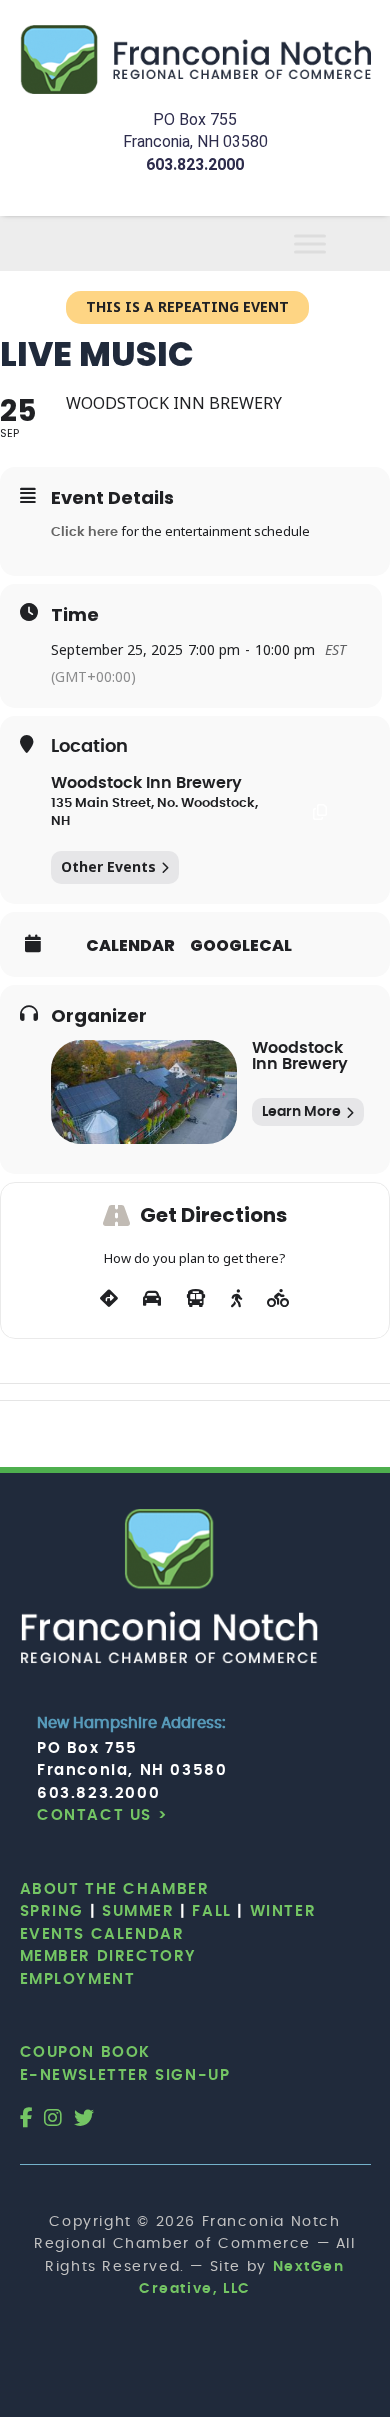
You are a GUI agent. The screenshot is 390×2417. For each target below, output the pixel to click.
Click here (84, 532)
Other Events (108, 866)
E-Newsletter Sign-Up (125, 2075)
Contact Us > (102, 1815)
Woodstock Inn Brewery (146, 783)
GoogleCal (241, 946)
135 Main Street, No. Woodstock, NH (154, 812)
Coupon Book (86, 2052)
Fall (211, 1911)
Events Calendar (102, 1934)
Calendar (130, 946)
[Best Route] (109, 1299)
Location (89, 747)
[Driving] (152, 1299)
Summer (138, 1911)
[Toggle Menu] (334, 243)
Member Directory (109, 1956)
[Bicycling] (278, 1299)
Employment (78, 1979)
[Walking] (236, 1299)
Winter (283, 1911)
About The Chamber (115, 1889)
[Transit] (196, 1299)
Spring (52, 1911)
